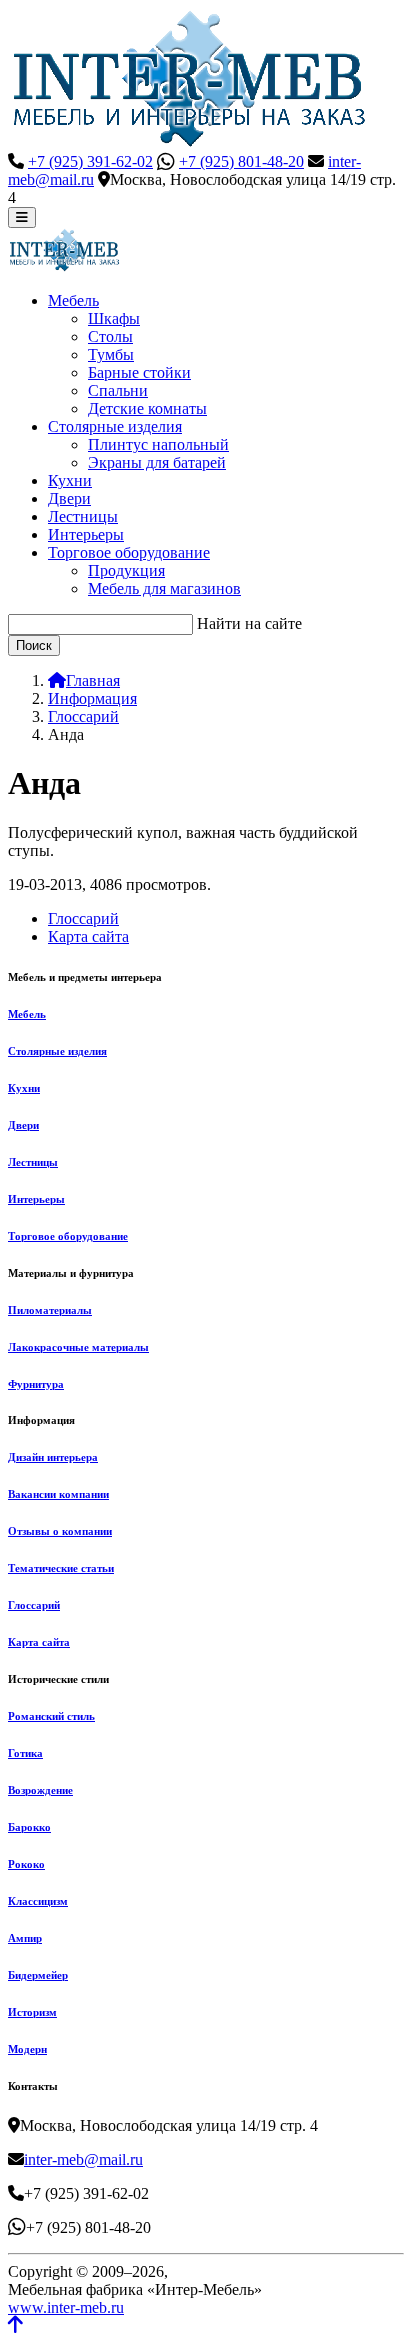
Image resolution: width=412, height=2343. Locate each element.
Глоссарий (83, 918)
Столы (110, 336)
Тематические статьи (61, 1568)
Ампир (25, 1938)
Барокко (29, 1827)
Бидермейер (38, 1975)
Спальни (118, 390)
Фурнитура (36, 1384)
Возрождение (40, 1790)
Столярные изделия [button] (115, 426)
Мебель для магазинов (164, 588)
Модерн (27, 2049)
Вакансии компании (58, 1494)
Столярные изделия (57, 1051)
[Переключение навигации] (22, 217)
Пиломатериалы (50, 1310)
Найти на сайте (249, 623)
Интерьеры (86, 534)
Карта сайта (88, 936)
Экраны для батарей (157, 462)
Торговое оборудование (68, 1236)
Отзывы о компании (60, 1531)
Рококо (26, 1864)
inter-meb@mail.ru (83, 2159)
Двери (69, 498)
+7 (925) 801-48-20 (241, 161)
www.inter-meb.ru (66, 2307)
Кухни (70, 480)
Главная (93, 680)
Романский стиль (51, 1716)
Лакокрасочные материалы (78, 1347)
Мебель (27, 1014)
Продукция (126, 570)
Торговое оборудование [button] (129, 552)
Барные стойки (139, 372)
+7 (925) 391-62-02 (90, 161)
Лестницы (83, 516)
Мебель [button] (73, 300)
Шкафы (114, 318)
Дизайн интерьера (53, 1457)
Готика (25, 1753)
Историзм (32, 2012)
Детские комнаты (147, 408)
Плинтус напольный (158, 444)
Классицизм (38, 1901)
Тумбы (111, 354)
